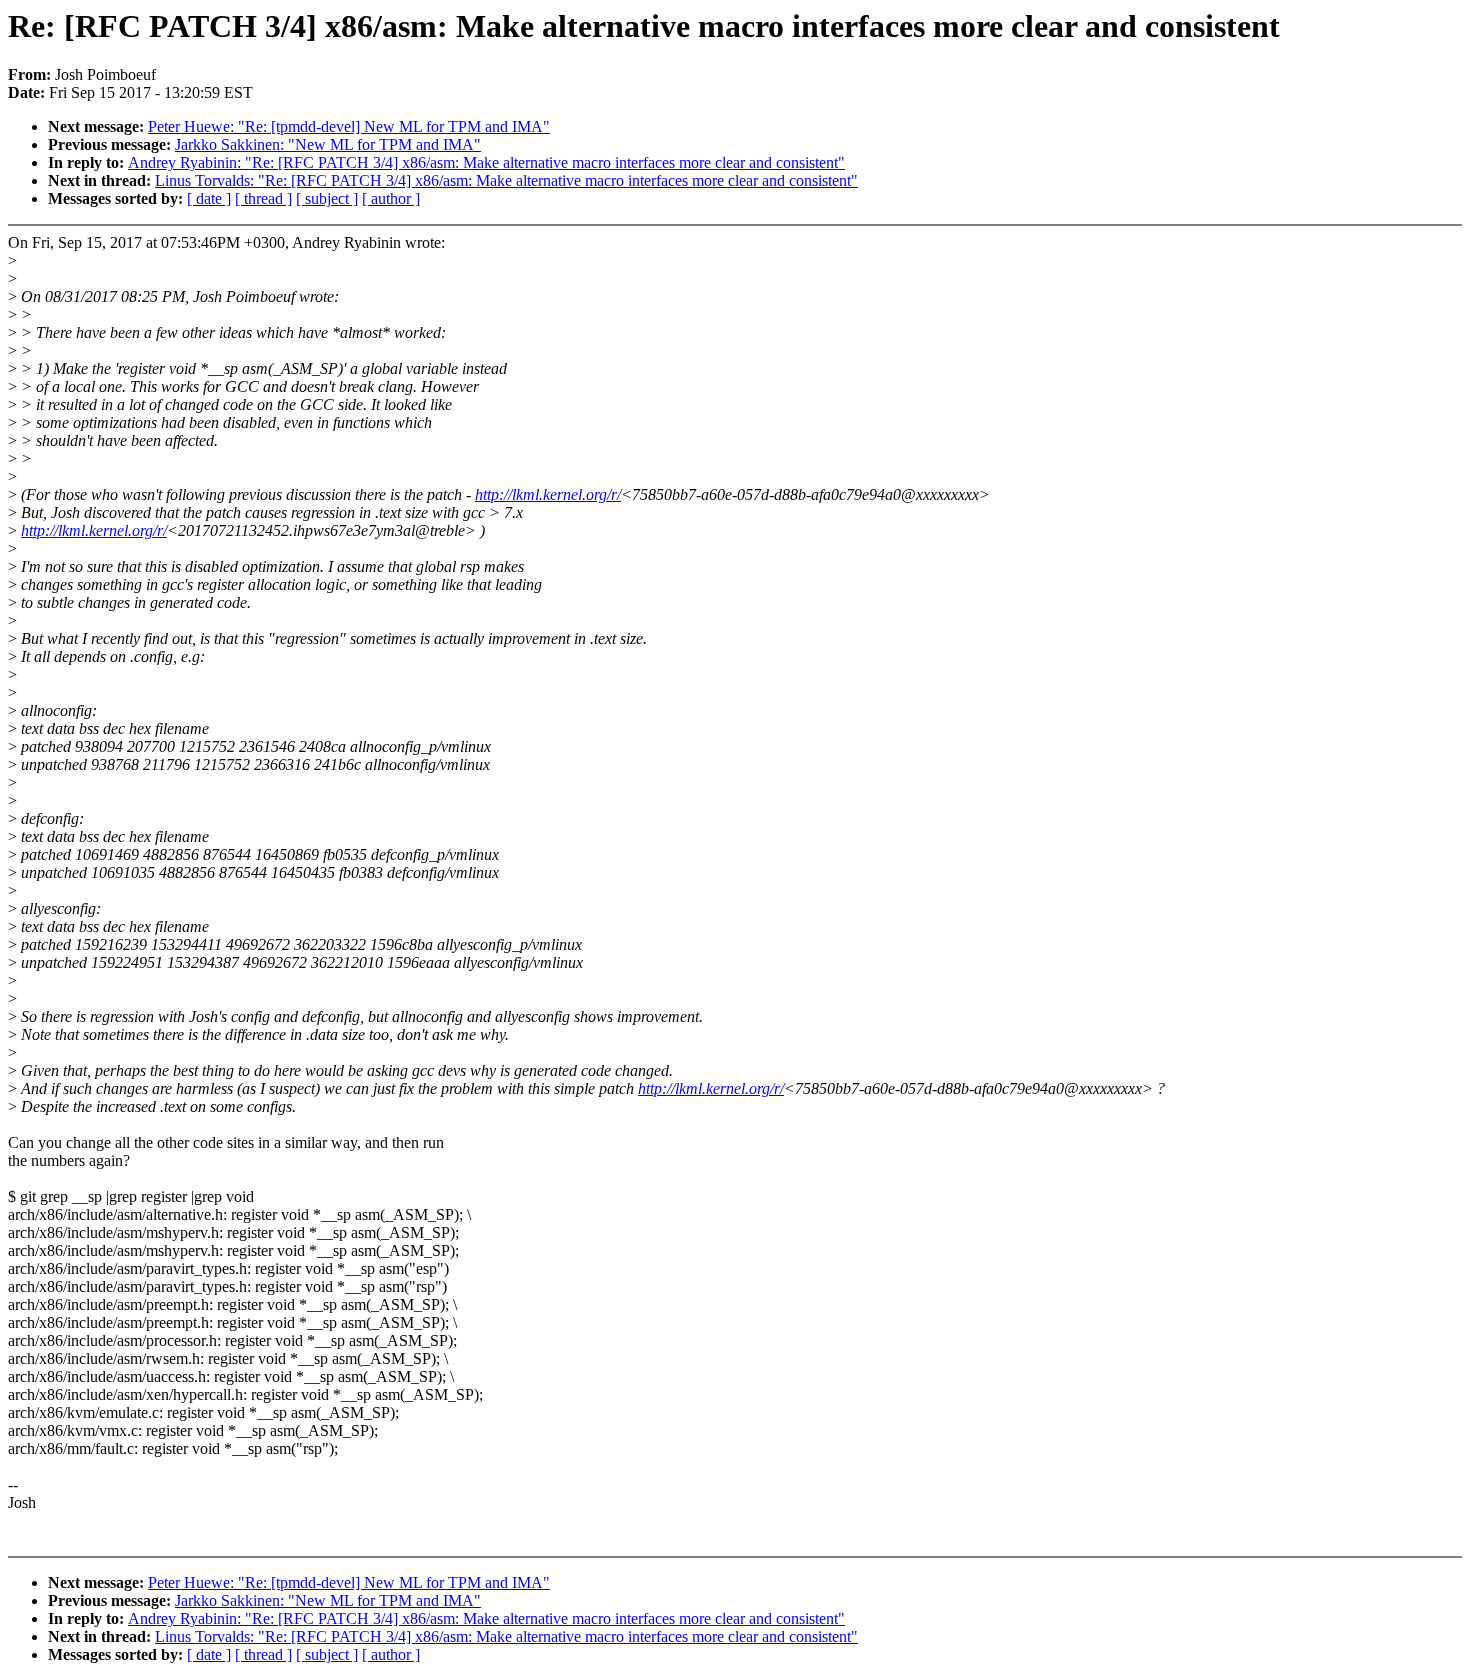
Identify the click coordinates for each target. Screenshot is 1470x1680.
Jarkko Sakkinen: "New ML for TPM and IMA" (328, 144)
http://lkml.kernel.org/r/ (548, 494)
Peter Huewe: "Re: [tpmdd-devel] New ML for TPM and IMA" (349, 126)
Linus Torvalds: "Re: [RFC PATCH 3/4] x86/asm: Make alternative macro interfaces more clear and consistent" (506, 180)
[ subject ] (327, 198)
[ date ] (209, 198)
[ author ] (391, 198)
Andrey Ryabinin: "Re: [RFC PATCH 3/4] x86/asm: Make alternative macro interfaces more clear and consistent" (486, 162)
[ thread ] (263, 198)
